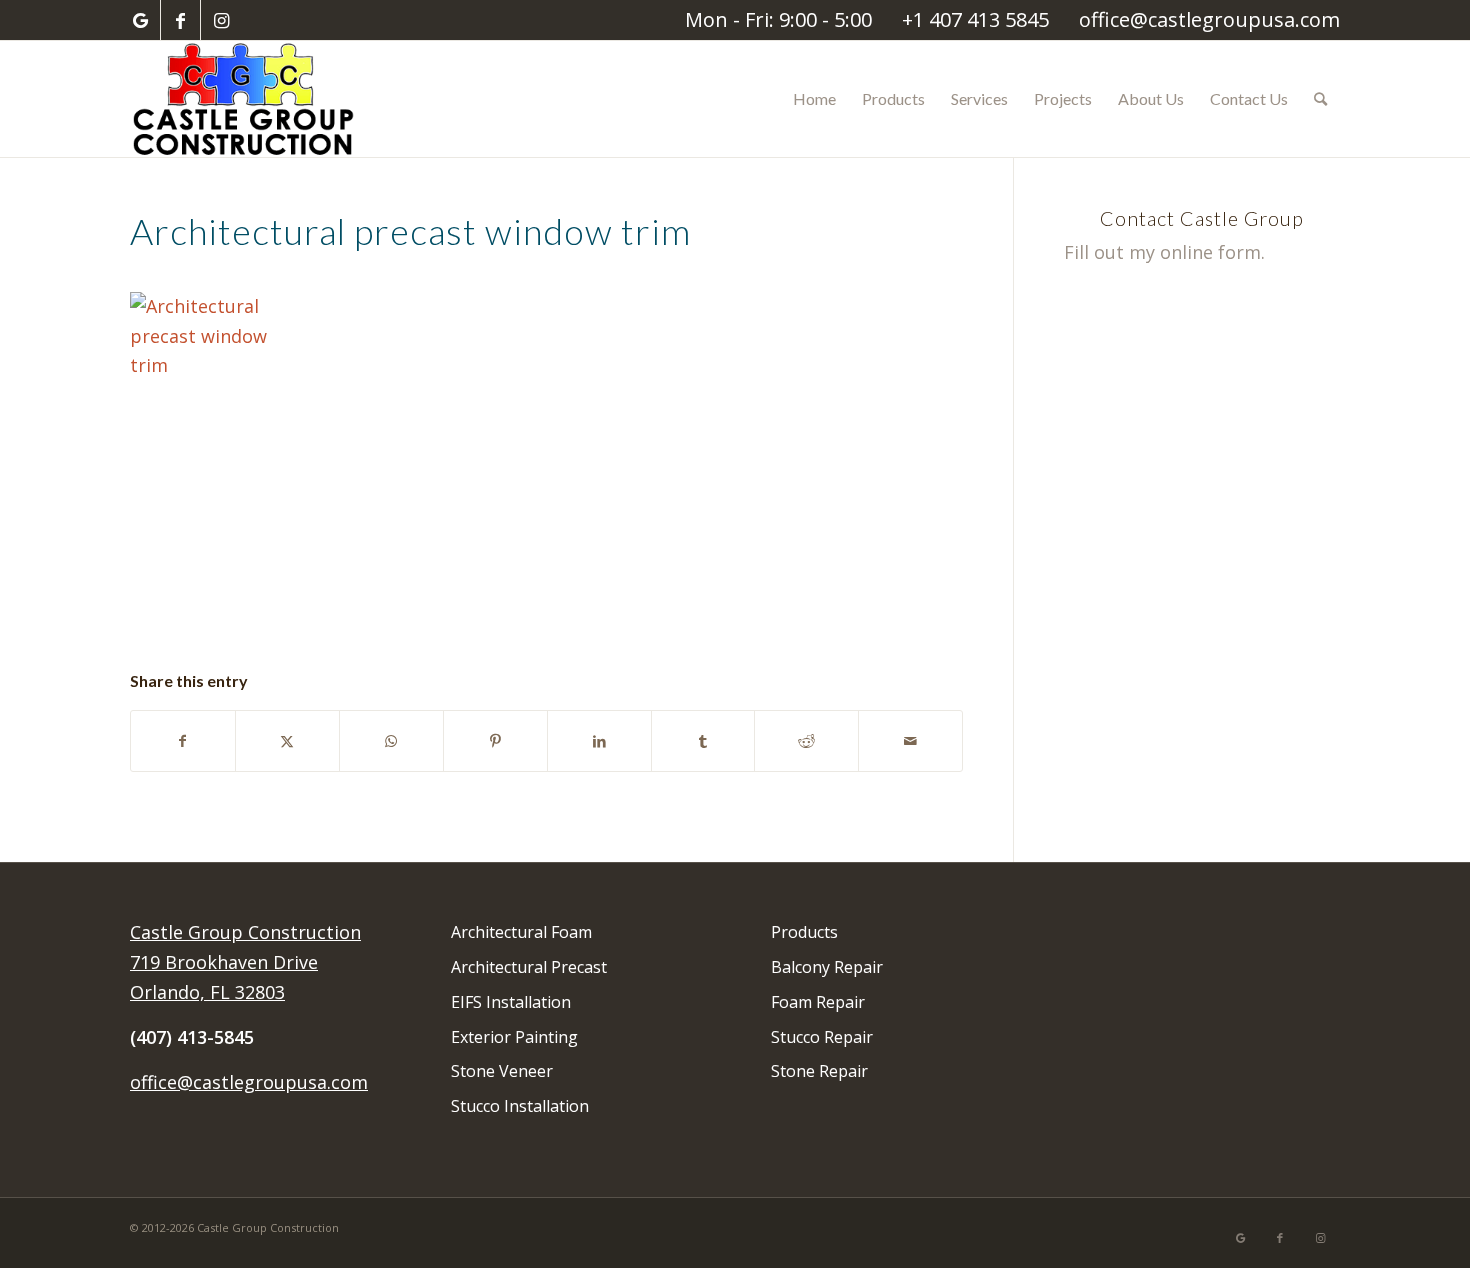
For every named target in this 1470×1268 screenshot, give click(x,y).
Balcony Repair (827, 967)
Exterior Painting (514, 1037)
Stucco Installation (520, 1106)
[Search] (1320, 99)
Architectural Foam (521, 932)
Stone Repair (819, 1071)
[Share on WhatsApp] (391, 741)
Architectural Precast (529, 967)
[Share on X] (287, 741)
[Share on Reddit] (806, 741)
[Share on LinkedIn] (599, 741)
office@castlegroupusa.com (1209, 19)
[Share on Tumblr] (703, 741)
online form (1210, 252)
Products (804, 932)
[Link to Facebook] (180, 20)
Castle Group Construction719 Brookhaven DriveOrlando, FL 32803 (245, 961)
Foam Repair (818, 1002)
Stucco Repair (822, 1037)
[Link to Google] (140, 20)
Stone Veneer (502, 1071)
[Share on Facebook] (183, 741)
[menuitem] (814, 99)
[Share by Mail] (910, 741)
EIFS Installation (511, 1002)
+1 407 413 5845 (975, 19)
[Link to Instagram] (221, 20)
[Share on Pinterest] (495, 741)
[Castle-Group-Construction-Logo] (245, 99)
